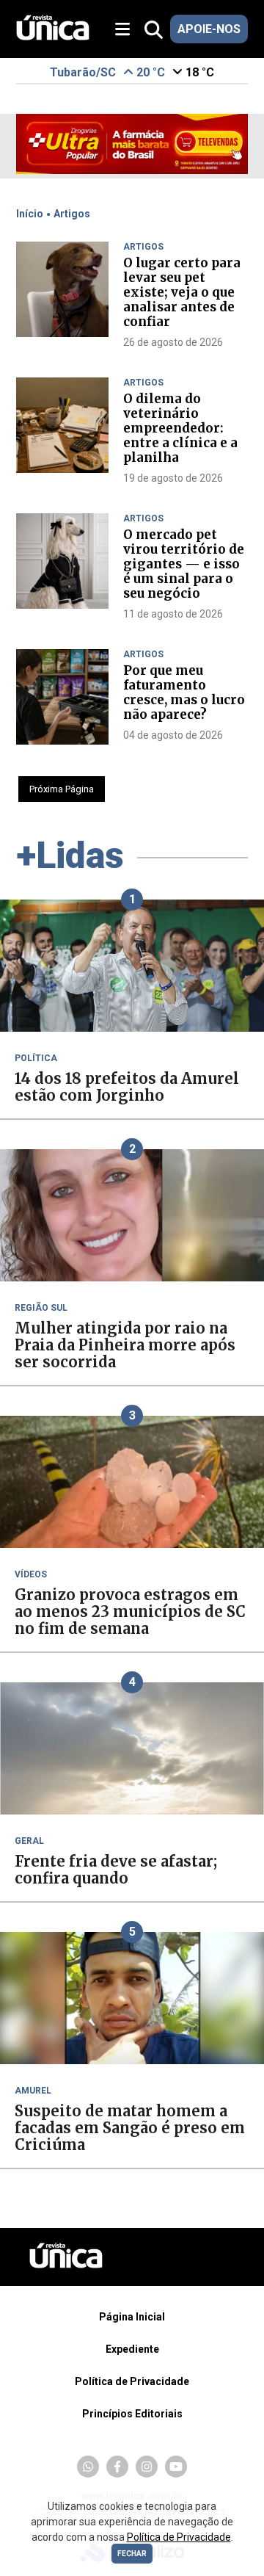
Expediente (132, 2349)
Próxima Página (62, 789)
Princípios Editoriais (132, 2414)
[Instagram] (147, 2467)
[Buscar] (154, 30)
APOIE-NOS (209, 29)
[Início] (53, 36)
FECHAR (132, 2554)
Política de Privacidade (132, 2381)
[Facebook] (117, 2467)
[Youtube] (176, 2467)
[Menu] (128, 30)
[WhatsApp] (88, 2467)
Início (30, 214)
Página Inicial (132, 2317)
